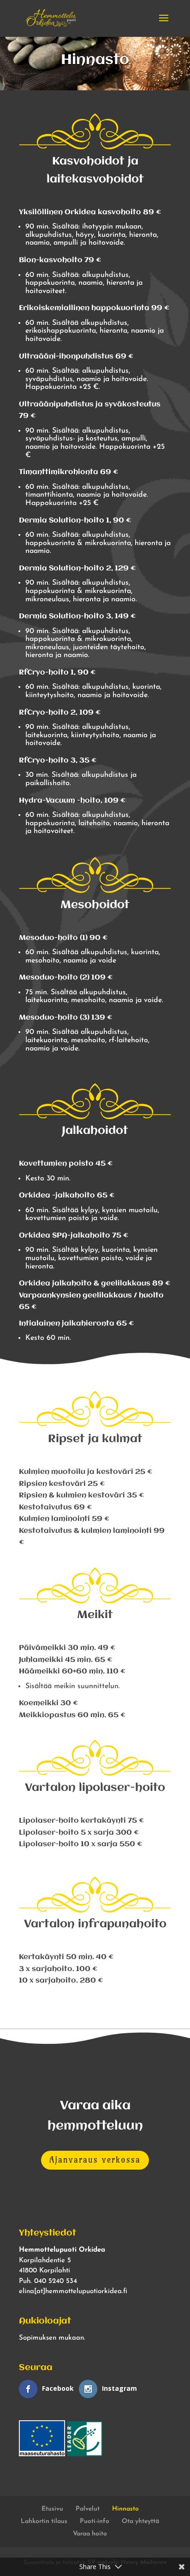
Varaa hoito (90, 2534)
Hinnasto (125, 2509)
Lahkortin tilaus (44, 2521)
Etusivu (52, 2509)
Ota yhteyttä (140, 2521)
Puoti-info (95, 2521)
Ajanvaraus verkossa (95, 2160)
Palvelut (88, 2509)
